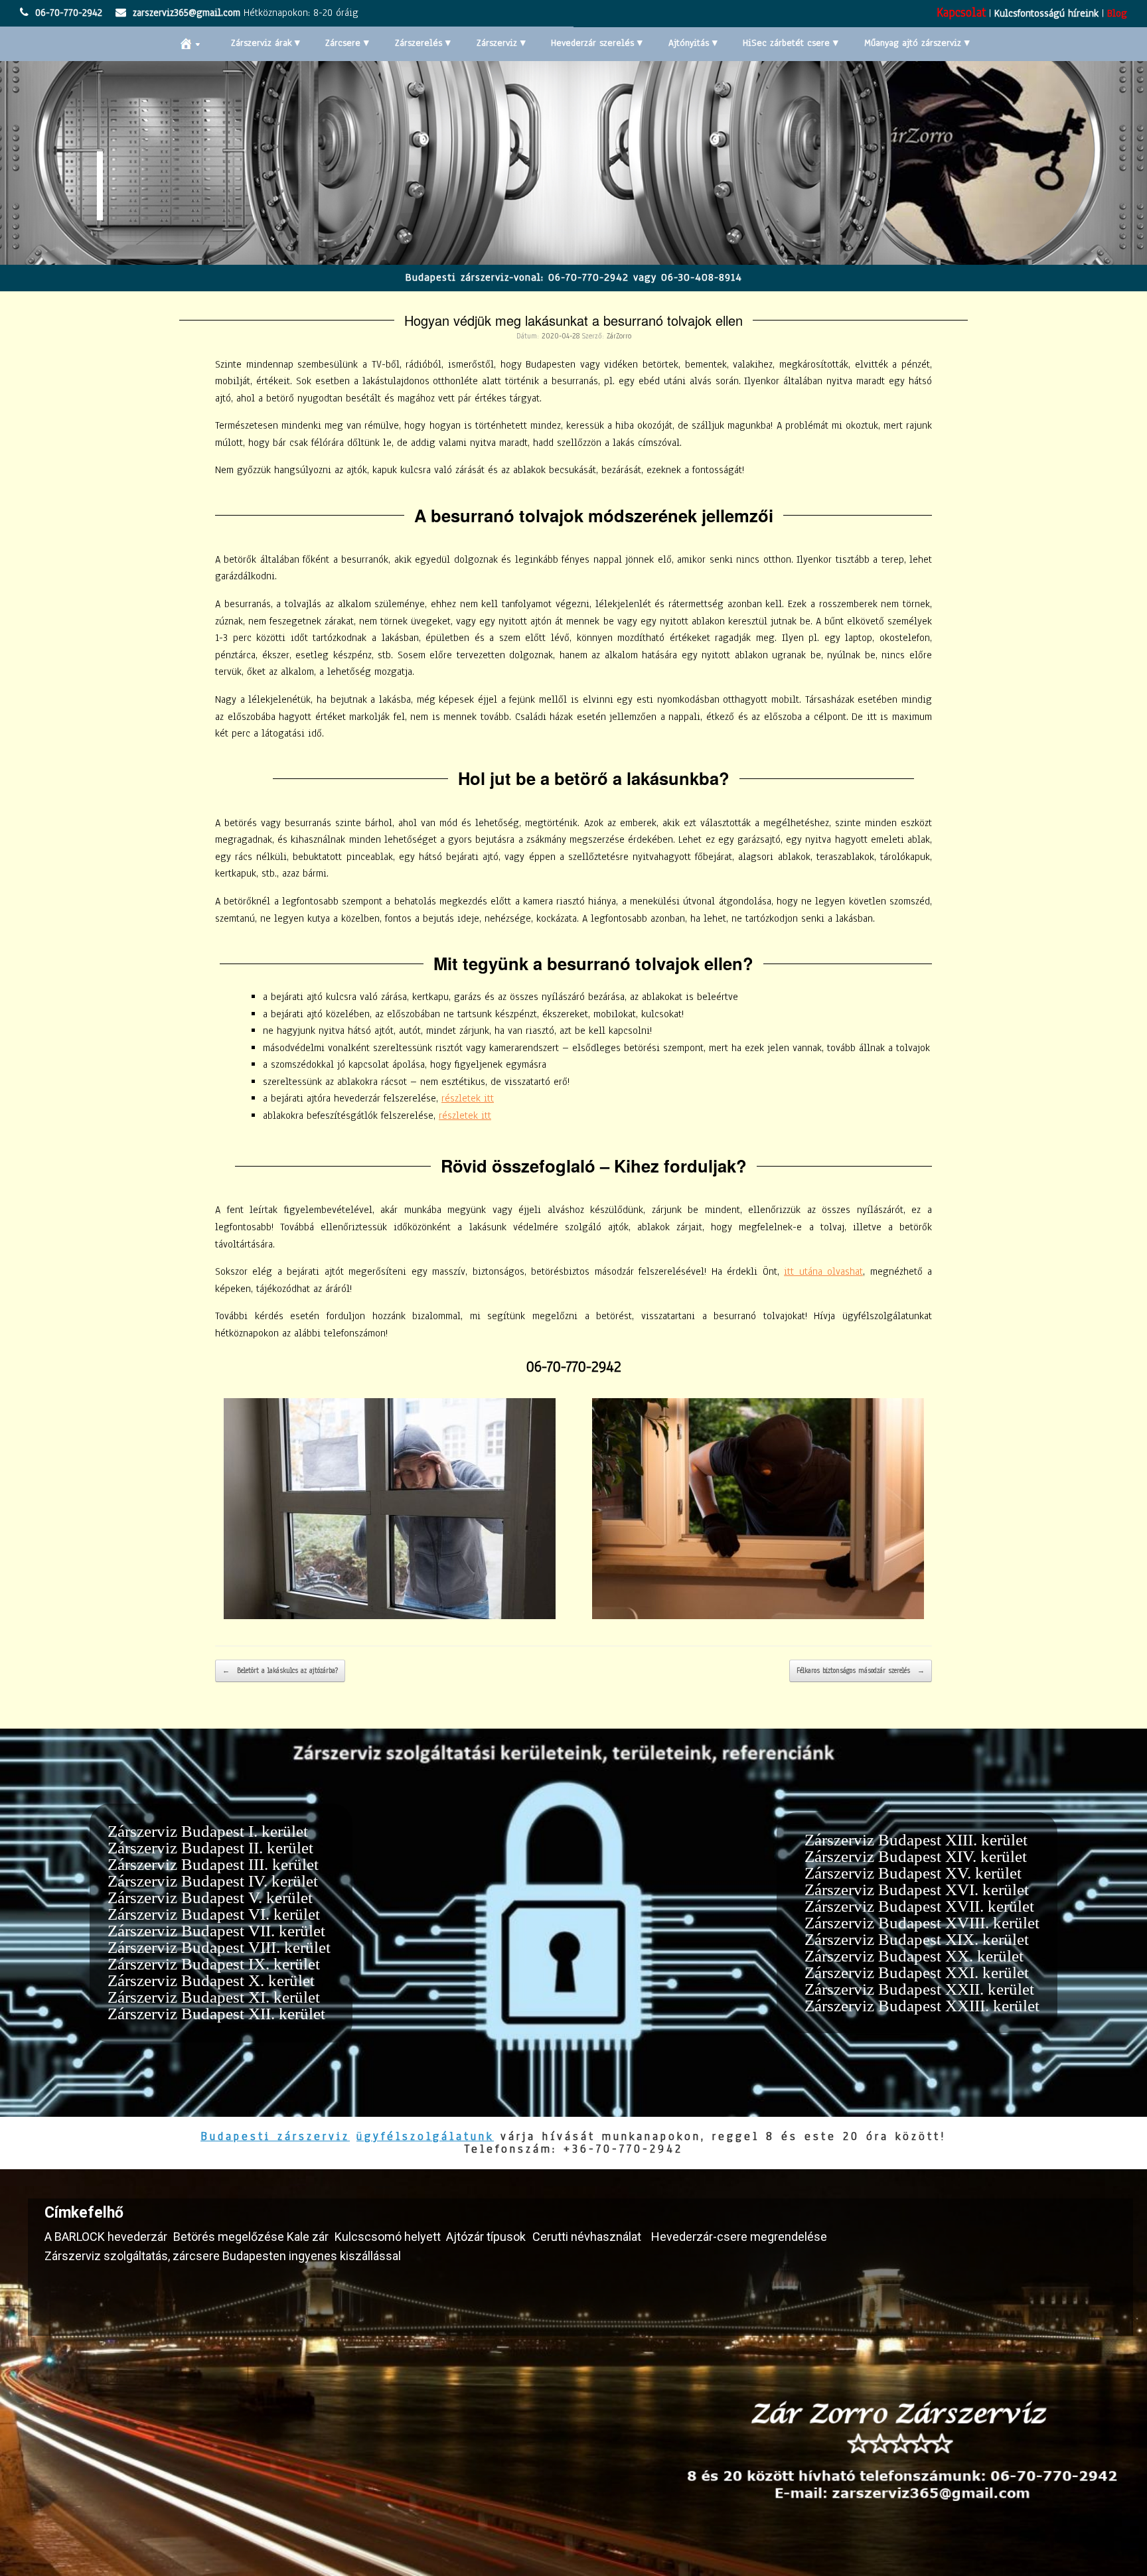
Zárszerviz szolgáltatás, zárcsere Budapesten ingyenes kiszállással (223, 2256)
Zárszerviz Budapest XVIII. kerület (922, 1923)
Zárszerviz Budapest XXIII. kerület (922, 2006)
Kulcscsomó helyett (388, 2237)
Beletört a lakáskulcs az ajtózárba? (280, 1671)
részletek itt (468, 1098)
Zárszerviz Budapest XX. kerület (914, 1956)
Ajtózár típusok (486, 2237)
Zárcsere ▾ (347, 43)
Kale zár (308, 2237)
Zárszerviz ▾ (501, 43)
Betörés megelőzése (229, 2237)
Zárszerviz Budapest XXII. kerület (919, 1989)
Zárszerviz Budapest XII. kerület (216, 2014)
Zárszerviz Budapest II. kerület (210, 1848)
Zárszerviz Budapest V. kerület (210, 1897)
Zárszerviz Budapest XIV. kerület (916, 1856)
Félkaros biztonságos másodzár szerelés (861, 1671)
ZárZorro (619, 336)
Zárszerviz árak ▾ (266, 43)
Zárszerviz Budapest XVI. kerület (917, 1890)
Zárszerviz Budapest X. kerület (211, 1980)
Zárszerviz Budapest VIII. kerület (219, 1947)
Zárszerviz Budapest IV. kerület (213, 1881)
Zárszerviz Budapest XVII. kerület (919, 1906)
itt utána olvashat (823, 1271)
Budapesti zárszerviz (275, 2136)
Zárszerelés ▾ (423, 43)
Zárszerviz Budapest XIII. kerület (916, 1840)
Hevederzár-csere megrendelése (739, 2237)
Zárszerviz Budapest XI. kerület (214, 1997)
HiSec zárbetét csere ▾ (791, 43)
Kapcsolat (961, 13)
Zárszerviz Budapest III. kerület (213, 1864)
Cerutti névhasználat (587, 2237)
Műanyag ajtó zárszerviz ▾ (917, 43)
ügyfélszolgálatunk (425, 2136)
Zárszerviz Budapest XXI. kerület (917, 1972)
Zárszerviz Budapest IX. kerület (214, 1964)
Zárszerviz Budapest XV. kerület (913, 1873)
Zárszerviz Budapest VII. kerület (216, 1931)
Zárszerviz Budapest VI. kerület (214, 1914)
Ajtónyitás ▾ (693, 43)
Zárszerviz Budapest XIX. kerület (917, 1939)
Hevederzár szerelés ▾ (597, 43)
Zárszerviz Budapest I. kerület (208, 1831)
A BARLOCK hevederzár (106, 2237)
